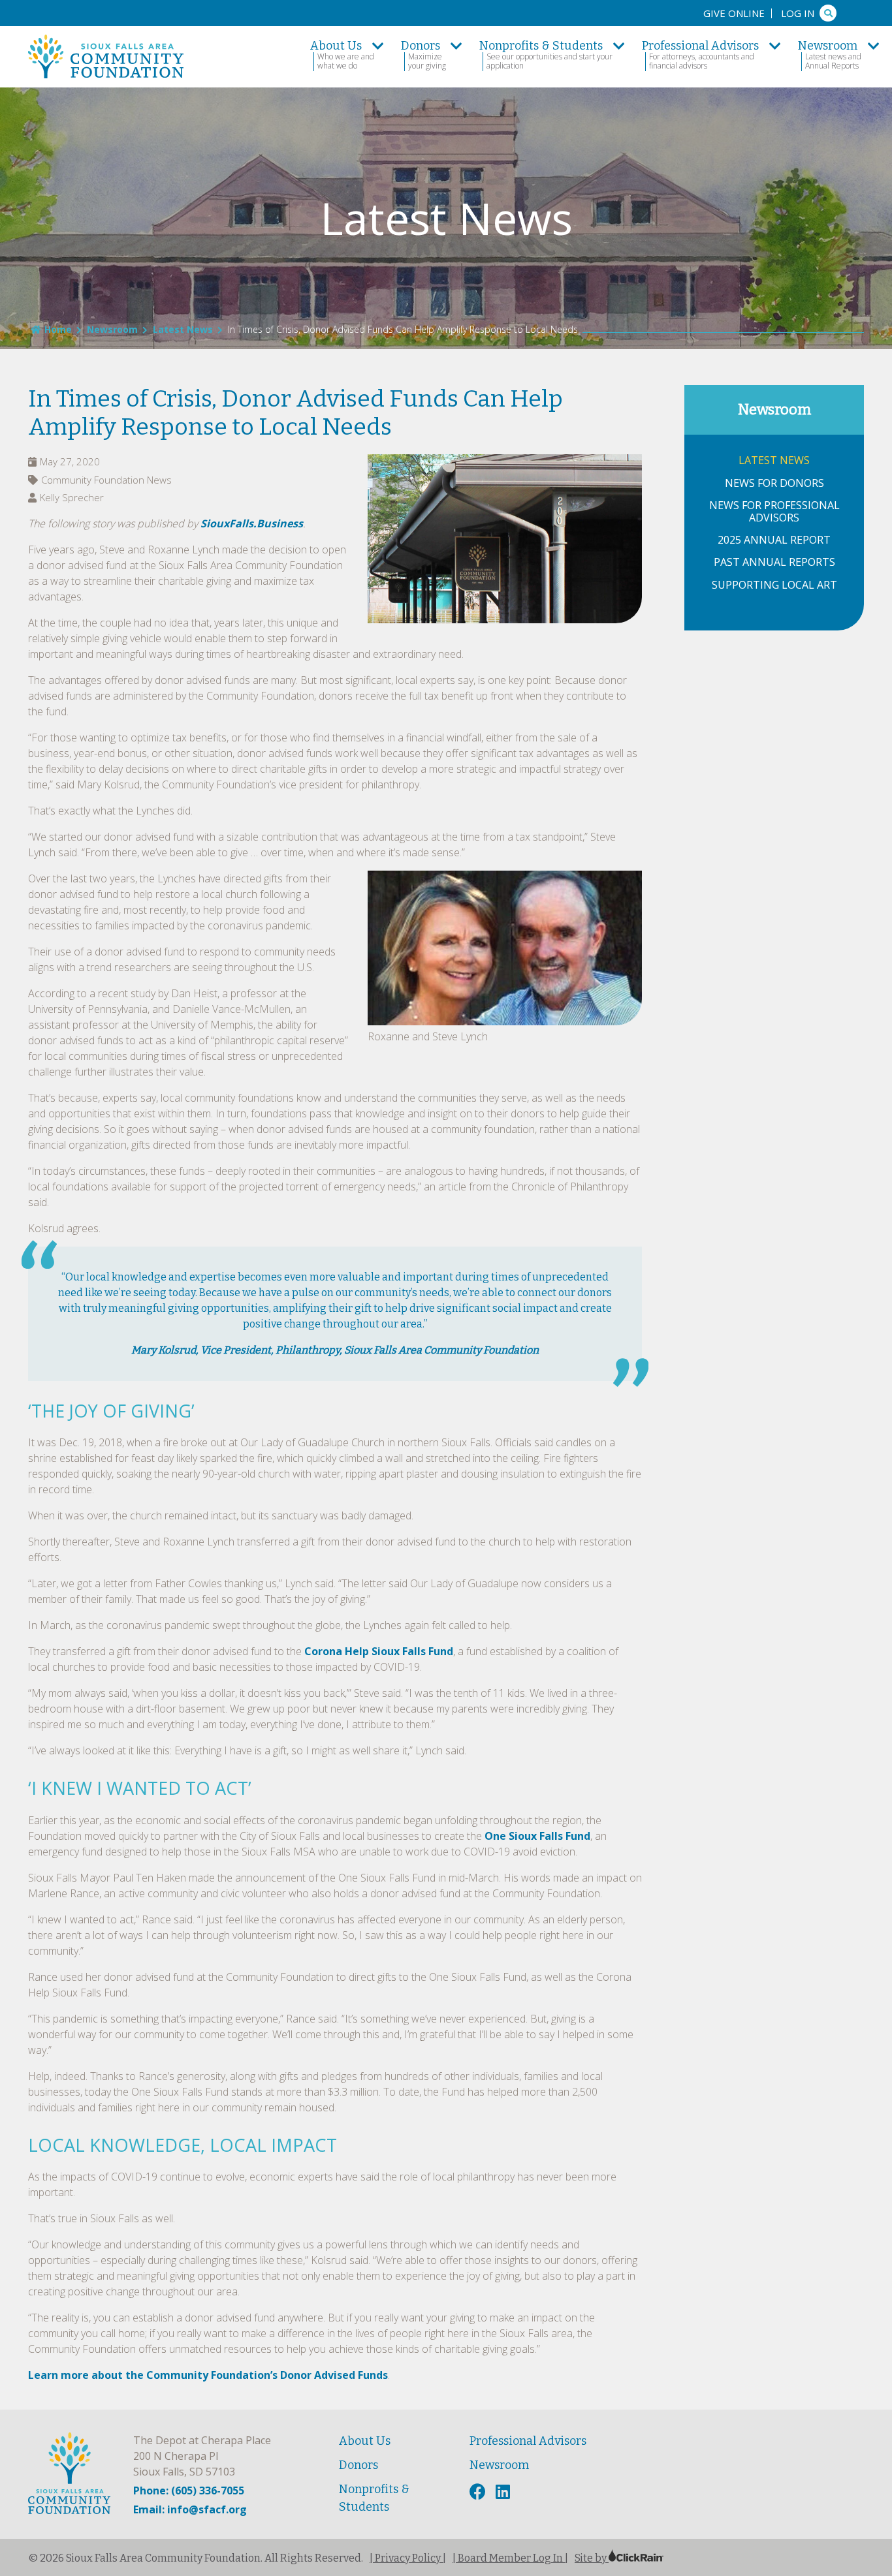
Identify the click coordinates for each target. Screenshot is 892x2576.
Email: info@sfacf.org (190, 2509)
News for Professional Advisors (774, 512)
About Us (365, 2441)
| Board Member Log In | (510, 2558)
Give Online (734, 13)
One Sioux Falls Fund (537, 1836)
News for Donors (774, 483)
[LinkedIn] (504, 2492)
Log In (798, 13)
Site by (592, 2558)
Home (58, 329)
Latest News (183, 329)
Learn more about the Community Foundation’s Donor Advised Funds (208, 2375)
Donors (358, 2465)
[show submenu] (378, 46)
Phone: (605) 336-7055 (189, 2491)
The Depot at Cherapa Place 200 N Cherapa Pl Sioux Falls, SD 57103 (202, 2456)
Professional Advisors (528, 2441)
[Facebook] (479, 2492)
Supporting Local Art (774, 585)
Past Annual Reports (774, 562)
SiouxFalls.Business (252, 523)
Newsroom (112, 329)
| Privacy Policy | (408, 2558)
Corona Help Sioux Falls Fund (379, 1651)
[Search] (828, 13)
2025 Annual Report (774, 540)
